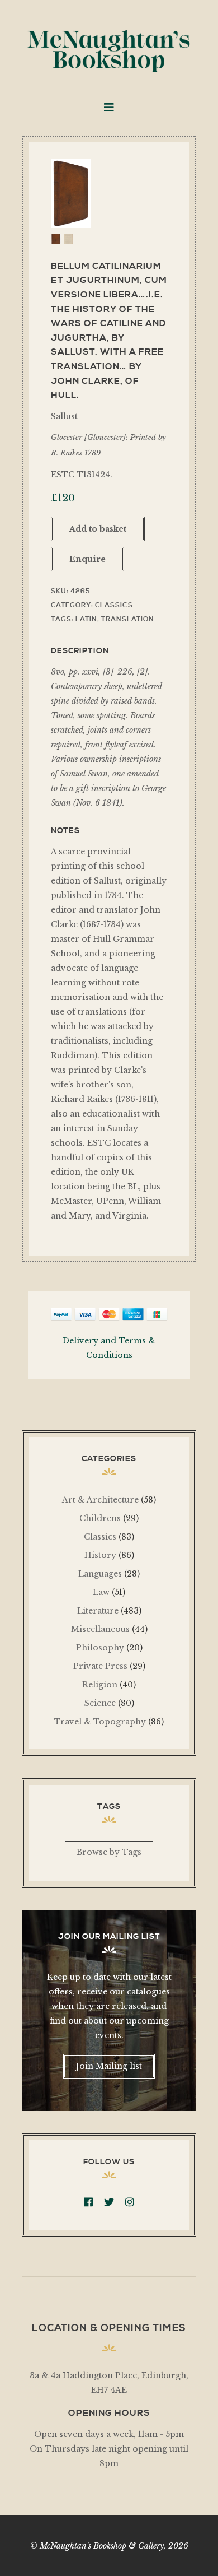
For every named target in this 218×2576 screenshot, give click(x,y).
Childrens (100, 1518)
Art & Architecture (100, 1500)
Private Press (100, 1666)
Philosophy (100, 1648)
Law (101, 1592)
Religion (100, 1685)
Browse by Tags (109, 1852)
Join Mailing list (109, 2066)
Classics (114, 605)
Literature (98, 1611)
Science (100, 1703)
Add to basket (98, 529)
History (100, 1555)
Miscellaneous (100, 1629)
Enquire (87, 559)
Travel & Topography (100, 1722)
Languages (100, 1574)
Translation (128, 619)
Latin (86, 619)
